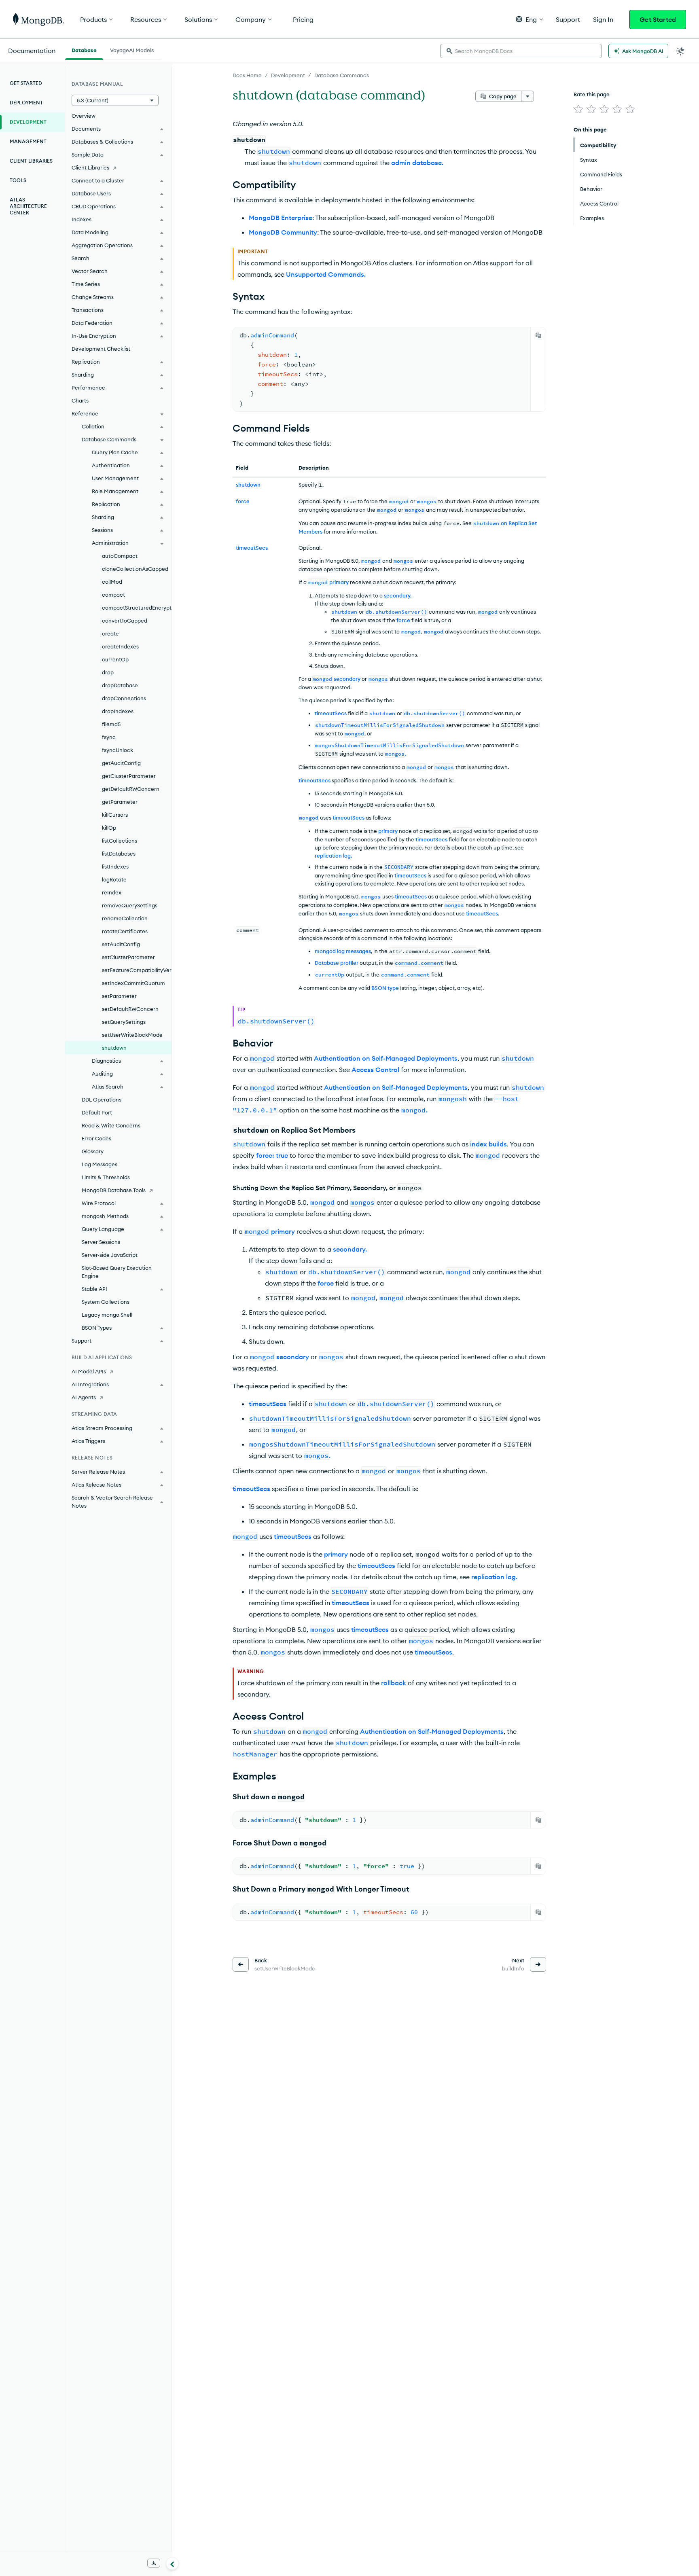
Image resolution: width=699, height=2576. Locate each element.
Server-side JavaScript (110, 1255)
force (403, 620)
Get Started (658, 19)
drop (108, 672)
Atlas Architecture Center (28, 206)
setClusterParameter (128, 957)
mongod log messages (343, 951)
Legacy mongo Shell (107, 1315)
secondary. (398, 595)
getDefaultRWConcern (131, 789)
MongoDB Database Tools (114, 1190)
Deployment (26, 103)
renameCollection (125, 918)
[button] (529, 19)
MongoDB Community (283, 232)
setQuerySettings (124, 1022)
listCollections (120, 841)
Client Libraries (31, 161)
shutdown (114, 1048)
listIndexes (115, 866)
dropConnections (124, 698)
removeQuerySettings (130, 905)
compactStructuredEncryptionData (137, 608)
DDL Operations (102, 1099)
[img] (578, 109)
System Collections (106, 1302)
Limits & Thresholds (106, 1177)
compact (113, 595)
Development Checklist (101, 349)
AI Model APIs (89, 1371)
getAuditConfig (121, 763)
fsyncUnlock (118, 750)
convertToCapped (125, 621)
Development (288, 75)
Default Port (97, 1112)
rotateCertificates (125, 931)
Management (28, 141)
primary (339, 582)
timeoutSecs (331, 713)
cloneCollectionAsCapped (135, 569)
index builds (488, 1144)
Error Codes (96, 1138)
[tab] (84, 49)
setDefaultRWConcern (130, 1009)
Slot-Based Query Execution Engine (117, 1272)
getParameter (120, 802)
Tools (18, 180)
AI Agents (84, 1397)
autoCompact (120, 556)
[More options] (527, 96)
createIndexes (120, 646)
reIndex (112, 892)
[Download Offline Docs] (154, 2563)
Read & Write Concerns (111, 1125)
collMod (112, 582)
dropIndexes (118, 711)
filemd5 (111, 724)
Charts (80, 400)
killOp (109, 828)
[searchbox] (521, 51)
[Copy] (538, 335)
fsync (109, 737)
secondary (347, 679)
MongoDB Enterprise (281, 218)
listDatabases (119, 854)
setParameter (119, 996)
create (110, 633)
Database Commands (342, 75)
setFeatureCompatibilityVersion (137, 970)
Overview (84, 116)
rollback (394, 1683)
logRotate (114, 879)
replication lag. (333, 856)
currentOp (115, 659)
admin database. (417, 163)
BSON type (385, 988)
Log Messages (100, 1164)
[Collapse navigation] (172, 2563)
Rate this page (592, 94)
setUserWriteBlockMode (132, 1035)
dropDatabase (120, 685)
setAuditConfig (121, 944)
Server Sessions (101, 1242)
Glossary (93, 1151)
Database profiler (337, 963)
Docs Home (247, 75)
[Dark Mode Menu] (680, 51)
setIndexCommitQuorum (133, 983)
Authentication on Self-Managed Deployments (386, 1058)
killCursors (115, 815)
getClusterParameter (129, 776)
